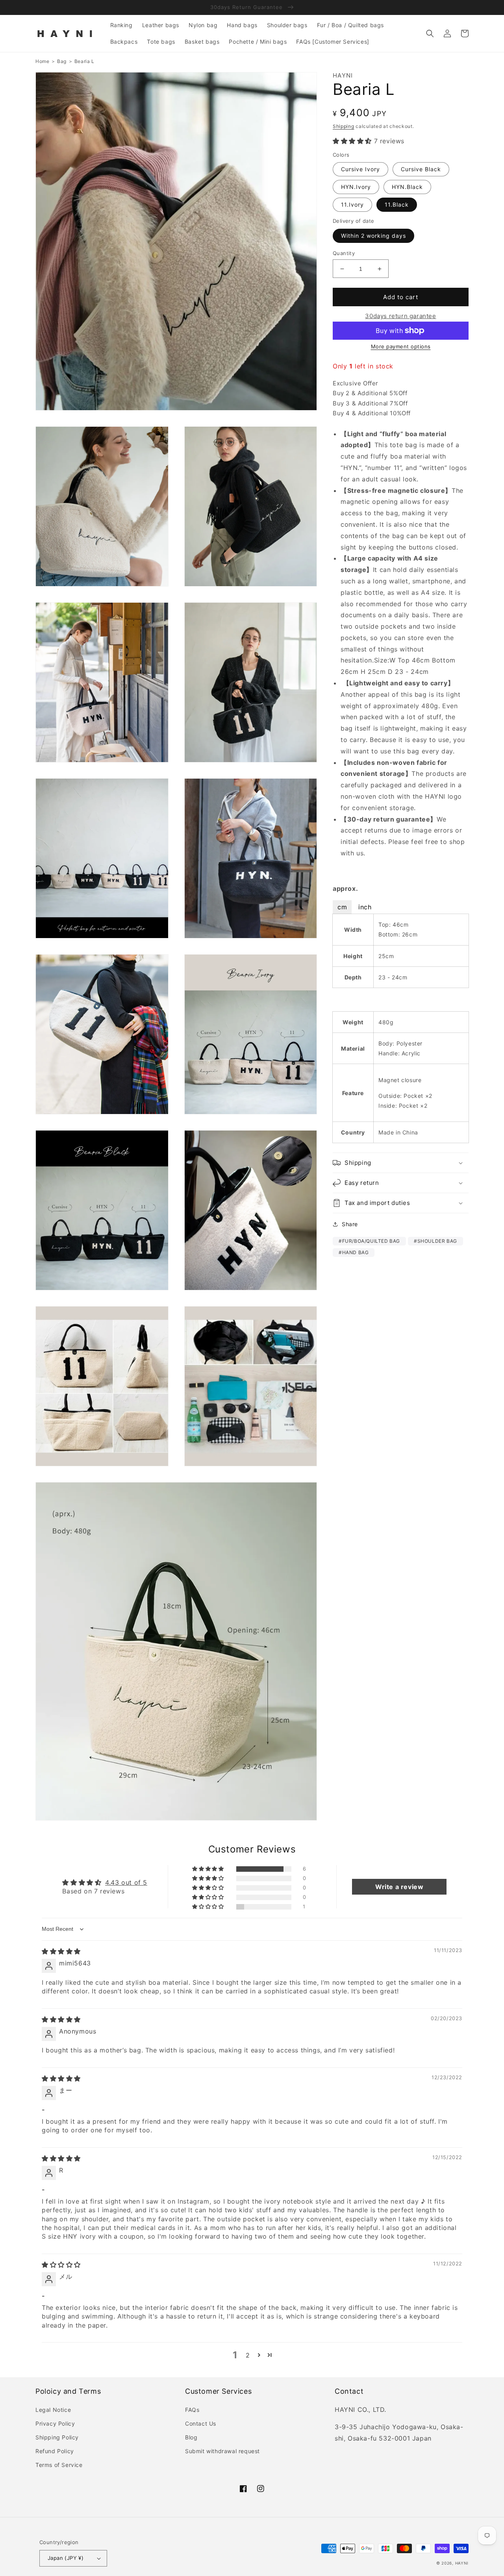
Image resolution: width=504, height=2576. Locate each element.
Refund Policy (55, 2451)
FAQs (192, 2410)
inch (365, 907)
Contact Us (201, 2423)
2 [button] (248, 2355)
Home (42, 61)
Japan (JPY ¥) (66, 2558)
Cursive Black (421, 169)
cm (342, 907)
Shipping (344, 126)
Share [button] (350, 1224)
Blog (191, 2437)
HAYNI (462, 2563)
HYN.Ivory (356, 187)
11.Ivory (352, 205)
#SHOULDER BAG (435, 1241)
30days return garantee (400, 316)
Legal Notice (53, 2410)
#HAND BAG (354, 1252)
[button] (430, 33)
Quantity (344, 253)
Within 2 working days (373, 236)
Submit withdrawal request (222, 2451)
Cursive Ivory (360, 169)
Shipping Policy (57, 2437)
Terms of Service (59, 2465)
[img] (61, 1951)
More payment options (401, 346)
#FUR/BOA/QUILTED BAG (369, 1241)
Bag (62, 61)
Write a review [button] (399, 1887)
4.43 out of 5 (126, 1882)
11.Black (397, 205)
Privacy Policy (55, 2423)
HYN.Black (407, 187)
